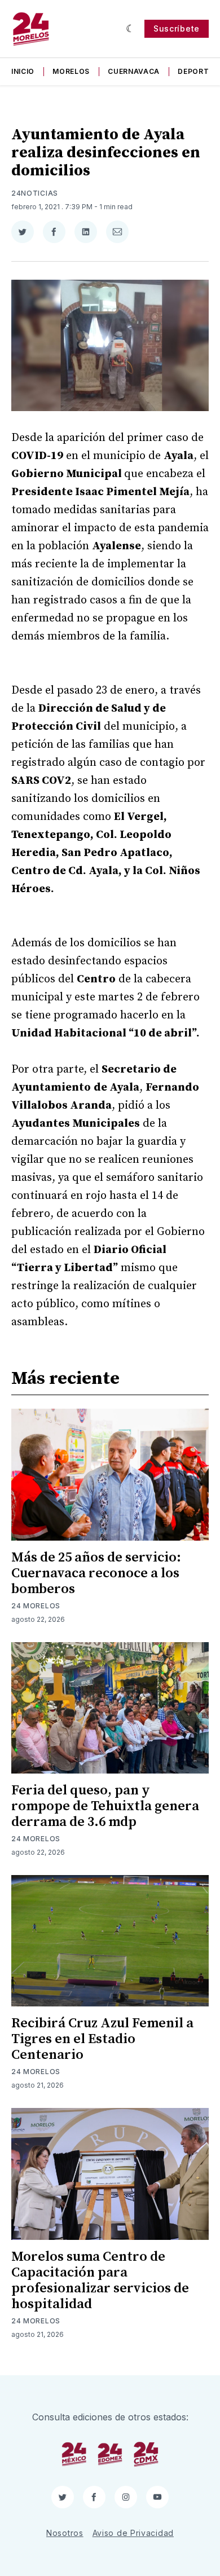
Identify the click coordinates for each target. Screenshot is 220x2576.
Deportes (198, 71)
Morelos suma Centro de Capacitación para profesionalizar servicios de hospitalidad (100, 2281)
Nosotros (65, 2533)
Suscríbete (177, 28)
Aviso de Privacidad (133, 2533)
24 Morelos (36, 1606)
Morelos (71, 71)
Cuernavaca (134, 71)
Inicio (23, 71)
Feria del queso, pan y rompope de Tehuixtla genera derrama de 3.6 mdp (105, 1806)
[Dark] (131, 29)
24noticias (35, 193)
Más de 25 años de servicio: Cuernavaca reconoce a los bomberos (96, 1573)
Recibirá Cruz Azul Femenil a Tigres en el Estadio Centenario (102, 2039)
